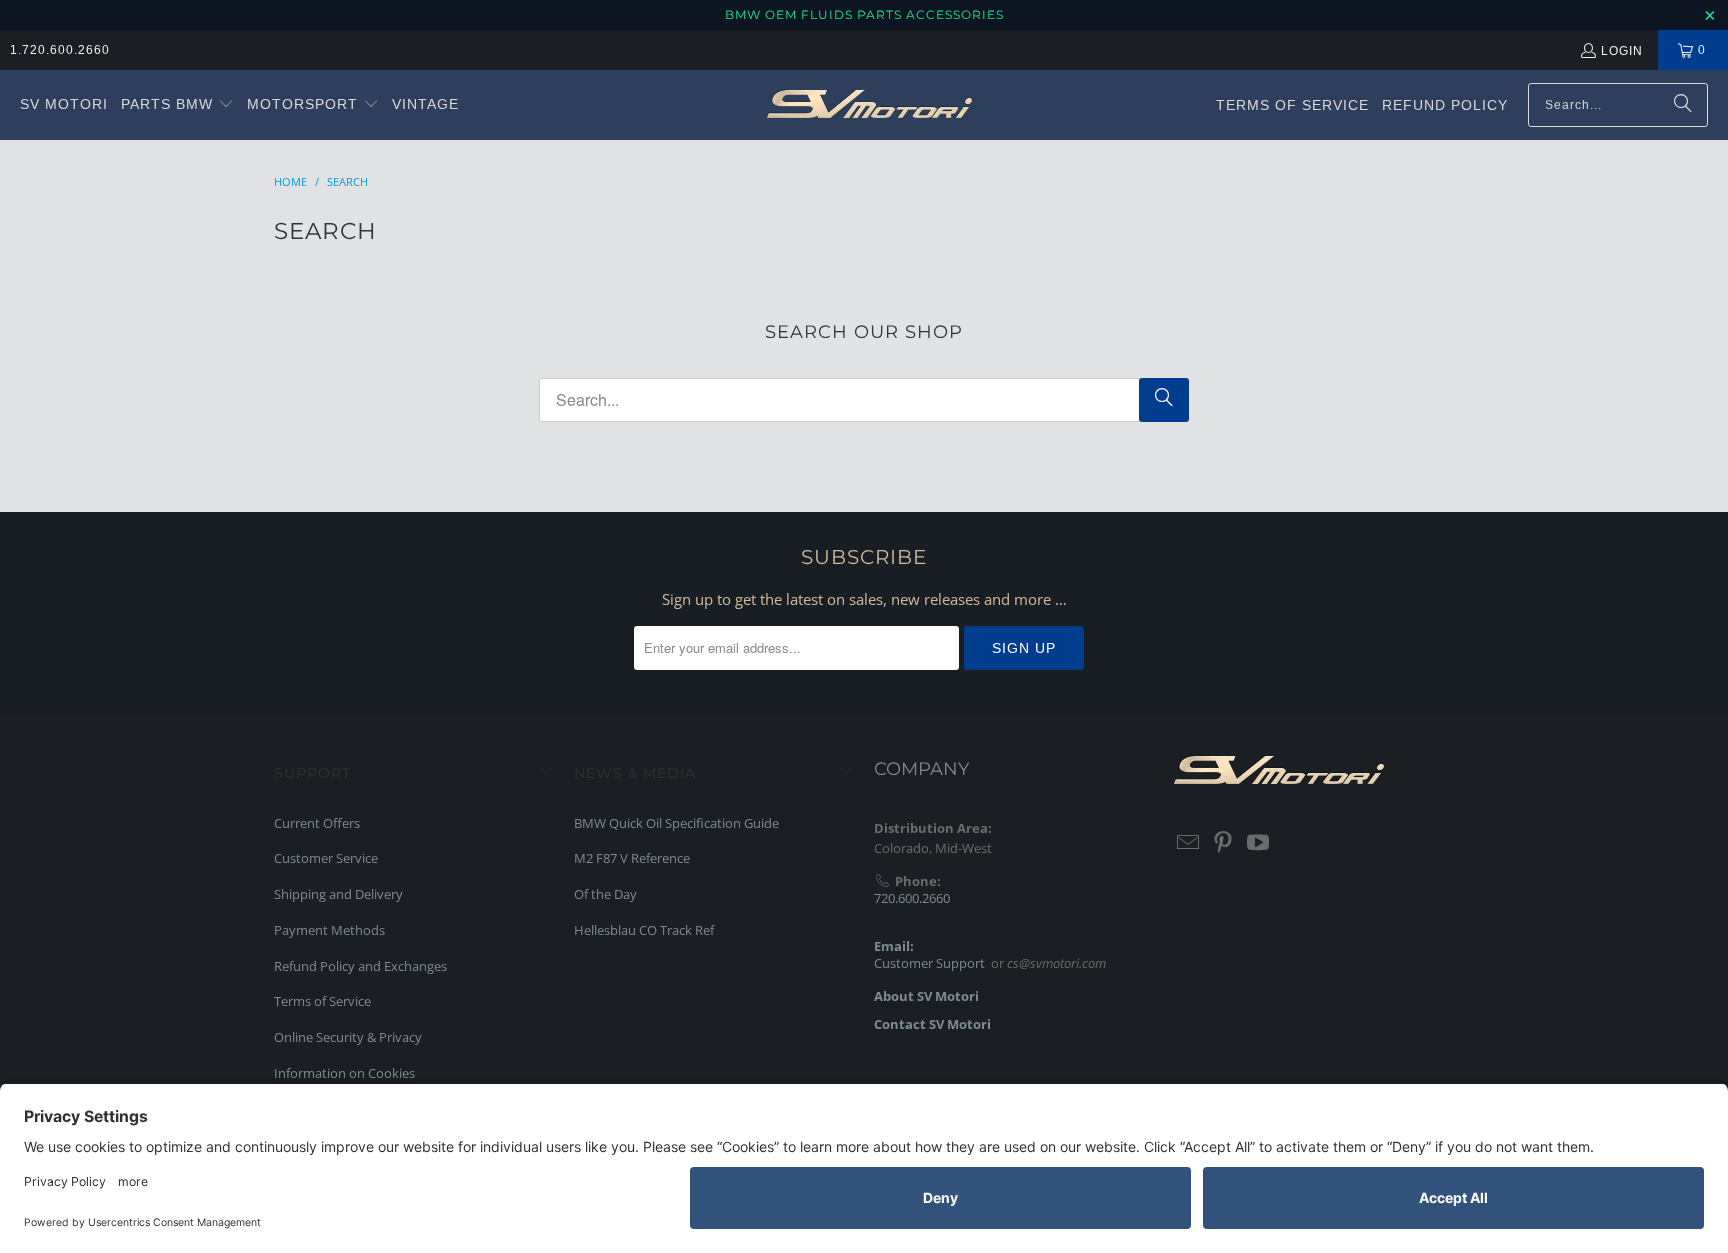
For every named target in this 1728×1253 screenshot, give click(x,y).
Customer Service (326, 858)
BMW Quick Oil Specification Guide (676, 823)
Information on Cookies (344, 1073)
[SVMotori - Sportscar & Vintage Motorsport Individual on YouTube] (1258, 843)
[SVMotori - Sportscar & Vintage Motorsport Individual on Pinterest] (1224, 843)
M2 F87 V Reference (632, 858)
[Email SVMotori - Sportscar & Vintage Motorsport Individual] (1189, 843)
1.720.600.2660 (60, 50)
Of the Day (605, 894)
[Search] (1683, 105)
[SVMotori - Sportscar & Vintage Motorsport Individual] (869, 105)
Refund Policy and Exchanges (360, 966)
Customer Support (929, 963)
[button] (177, 105)
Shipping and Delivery (338, 894)
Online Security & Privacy (348, 1037)
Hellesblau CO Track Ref (644, 930)
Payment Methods (329, 930)
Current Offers (317, 823)
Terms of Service (322, 1001)
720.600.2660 (912, 898)
